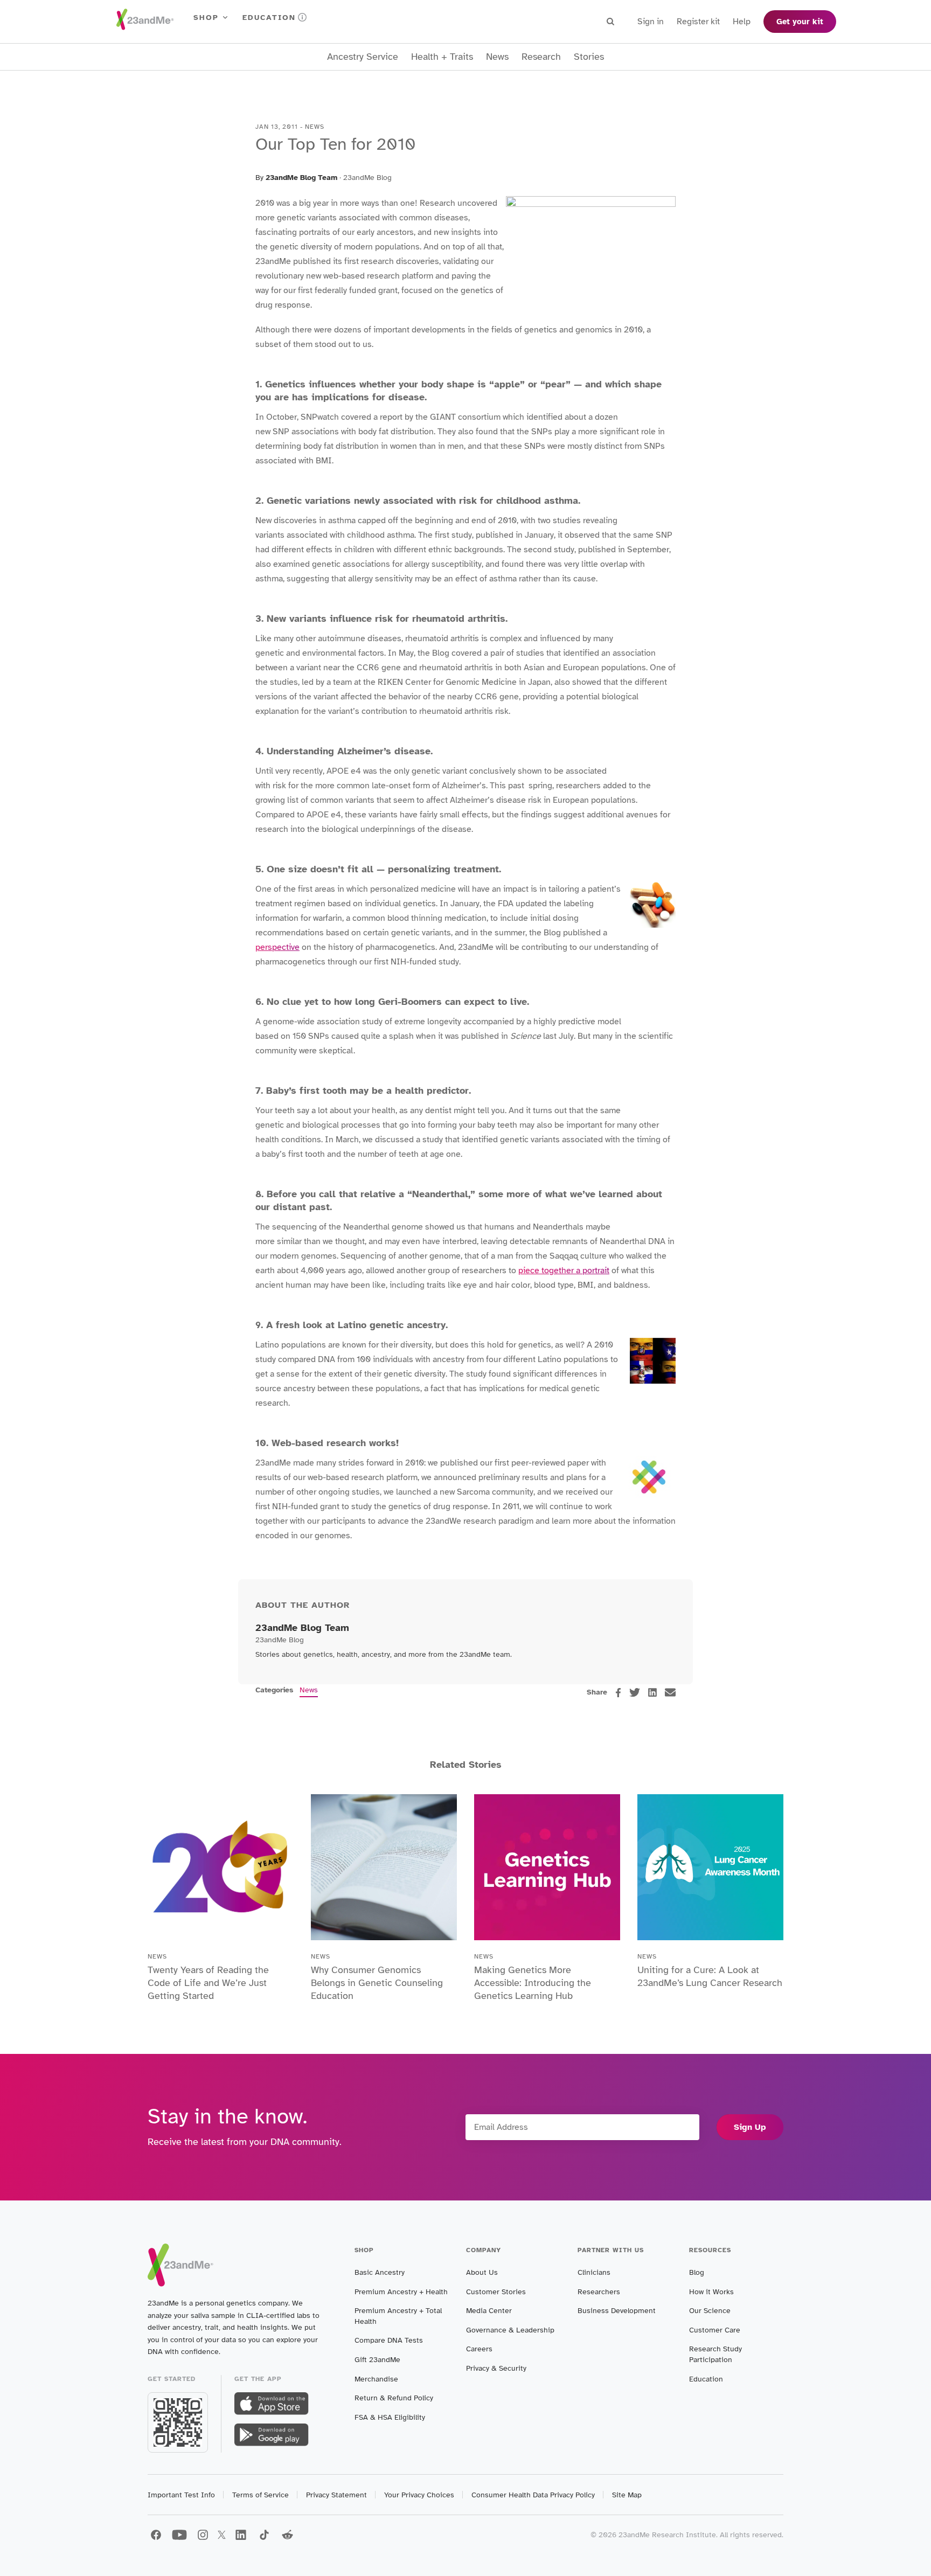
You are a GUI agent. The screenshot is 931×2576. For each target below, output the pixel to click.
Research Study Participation (715, 2354)
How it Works (711, 2292)
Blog (697, 2272)
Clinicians (594, 2272)
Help (742, 22)
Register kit (698, 22)
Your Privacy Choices (419, 2495)
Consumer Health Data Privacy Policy (533, 2495)
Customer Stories (496, 2292)
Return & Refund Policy (394, 2398)
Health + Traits (442, 57)
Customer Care (715, 2330)
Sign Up (750, 2127)
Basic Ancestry (380, 2272)
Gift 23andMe (377, 2360)
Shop (206, 18)
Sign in (651, 22)
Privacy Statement (336, 2495)
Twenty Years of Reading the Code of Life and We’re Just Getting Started (208, 1983)
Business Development (617, 2311)
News (497, 57)
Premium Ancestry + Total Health (398, 2316)
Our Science (710, 2311)
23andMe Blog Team (301, 178)
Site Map (627, 2495)
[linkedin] (652, 1692)
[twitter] (635, 1692)
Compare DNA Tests (389, 2340)
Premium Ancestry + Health (401, 2292)
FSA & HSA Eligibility (390, 2417)
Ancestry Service (363, 57)
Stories (589, 57)
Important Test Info (181, 2495)
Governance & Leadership (510, 2330)
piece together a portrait (564, 1270)
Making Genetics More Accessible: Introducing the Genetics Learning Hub (533, 1983)
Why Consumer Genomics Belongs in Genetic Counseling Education (377, 1983)
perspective (277, 947)
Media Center (489, 2311)
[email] (670, 1692)
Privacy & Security (496, 2368)
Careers (479, 2349)
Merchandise (376, 2379)
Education (269, 18)
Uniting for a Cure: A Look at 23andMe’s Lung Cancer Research (710, 1976)
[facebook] (618, 1693)
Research (541, 57)
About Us (482, 2272)
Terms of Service (260, 2495)
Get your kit (800, 22)
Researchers (599, 2292)
